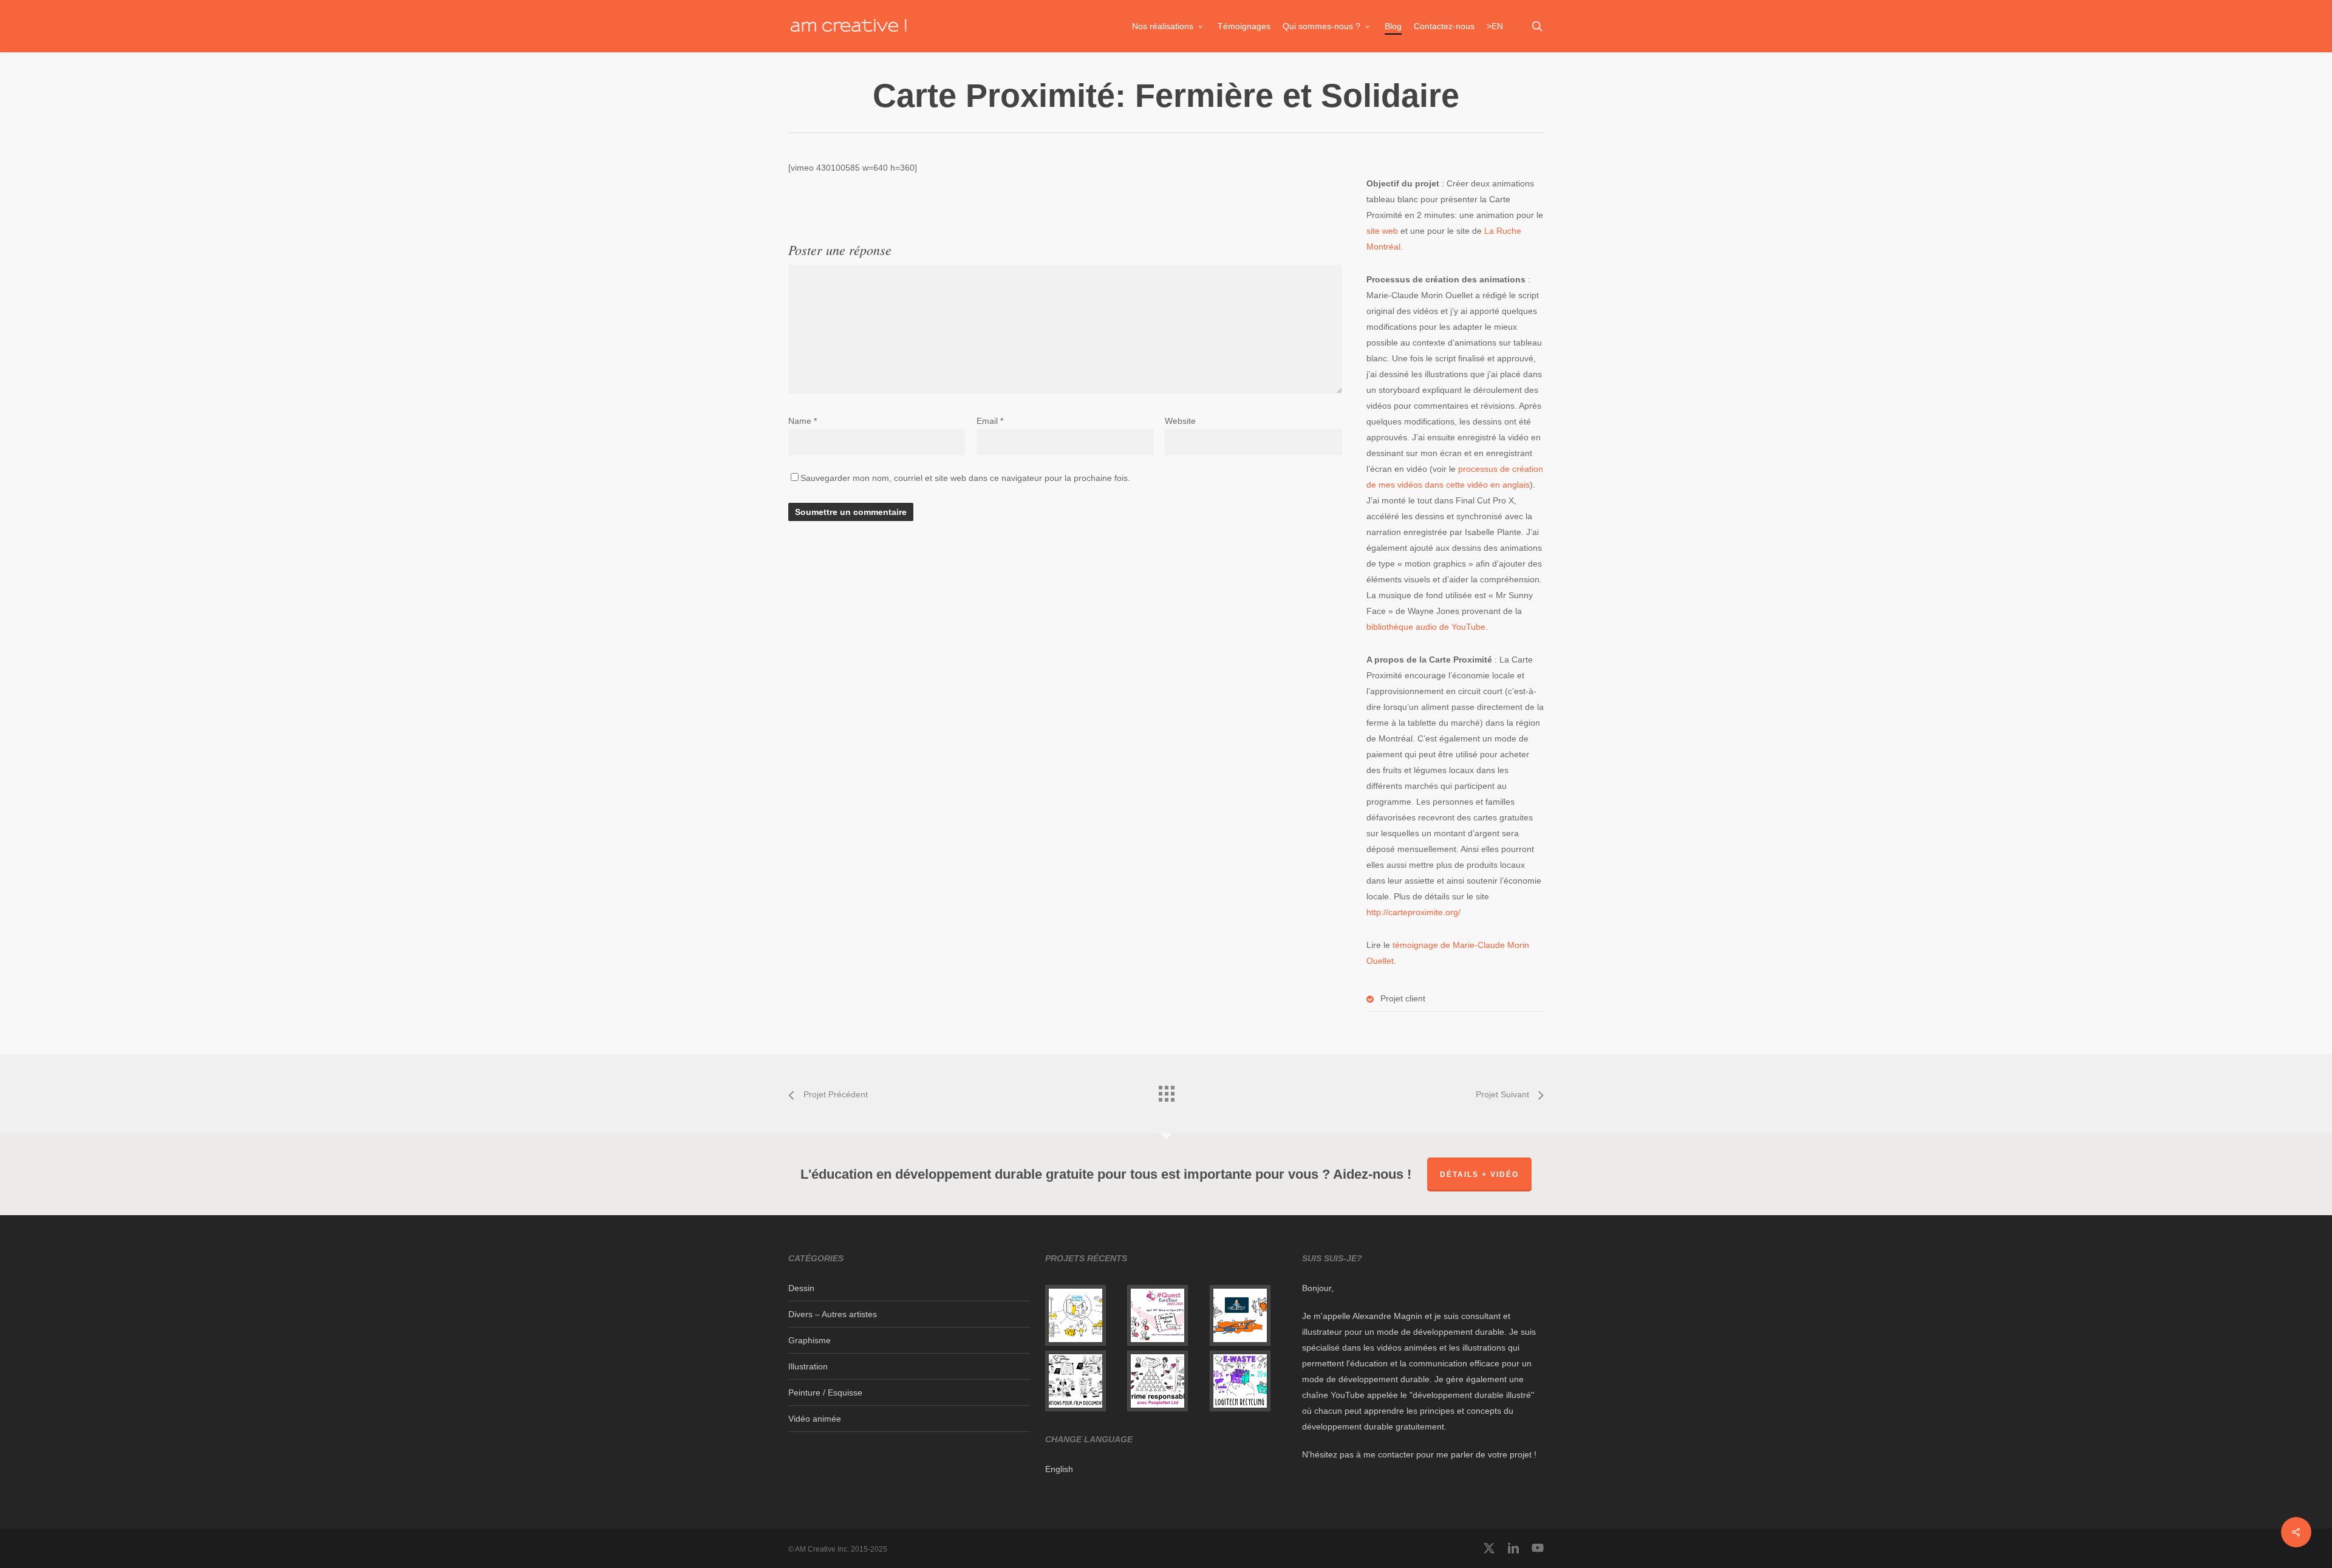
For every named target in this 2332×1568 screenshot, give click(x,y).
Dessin (801, 1288)
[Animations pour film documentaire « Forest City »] (1084, 1381)
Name (803, 421)
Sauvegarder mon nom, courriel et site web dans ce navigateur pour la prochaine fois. (965, 478)
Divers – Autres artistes (833, 1314)
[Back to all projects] (1166, 1091)
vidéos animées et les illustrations (1441, 1348)
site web (1382, 231)
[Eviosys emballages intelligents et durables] (1084, 1315)
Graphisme (810, 1340)
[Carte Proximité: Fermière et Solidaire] (1248, 1315)
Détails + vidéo (1479, 1174)
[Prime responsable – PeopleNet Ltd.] (1166, 1381)
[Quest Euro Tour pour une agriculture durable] (1166, 1315)
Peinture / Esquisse (825, 1392)
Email (990, 421)
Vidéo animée (815, 1419)
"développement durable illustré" (1472, 1395)
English (1059, 1469)
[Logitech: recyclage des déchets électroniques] (1248, 1381)
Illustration (808, 1366)
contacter (1396, 1454)
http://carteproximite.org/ (1413, 912)
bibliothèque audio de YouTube (1426, 627)
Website (1180, 421)
